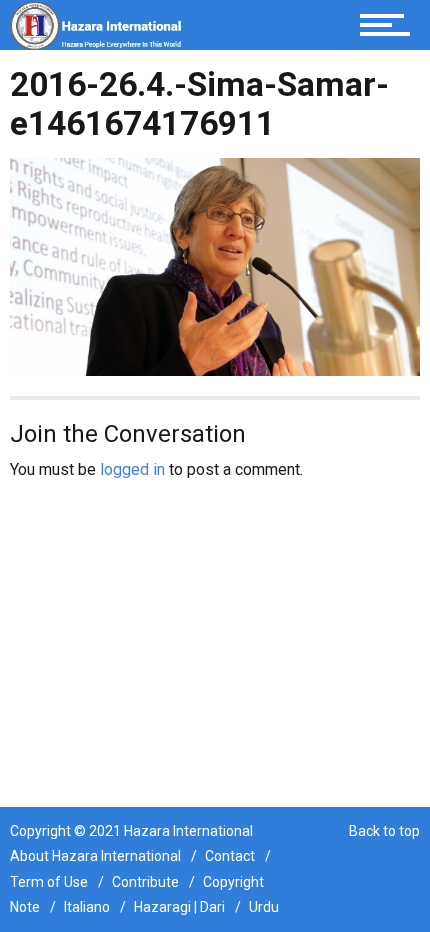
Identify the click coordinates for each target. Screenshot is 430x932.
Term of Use (49, 882)
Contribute (145, 882)
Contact (230, 856)
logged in (132, 469)
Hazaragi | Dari (179, 907)
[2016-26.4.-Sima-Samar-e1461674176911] (215, 265)
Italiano (87, 907)
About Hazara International (95, 856)
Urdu (264, 907)
